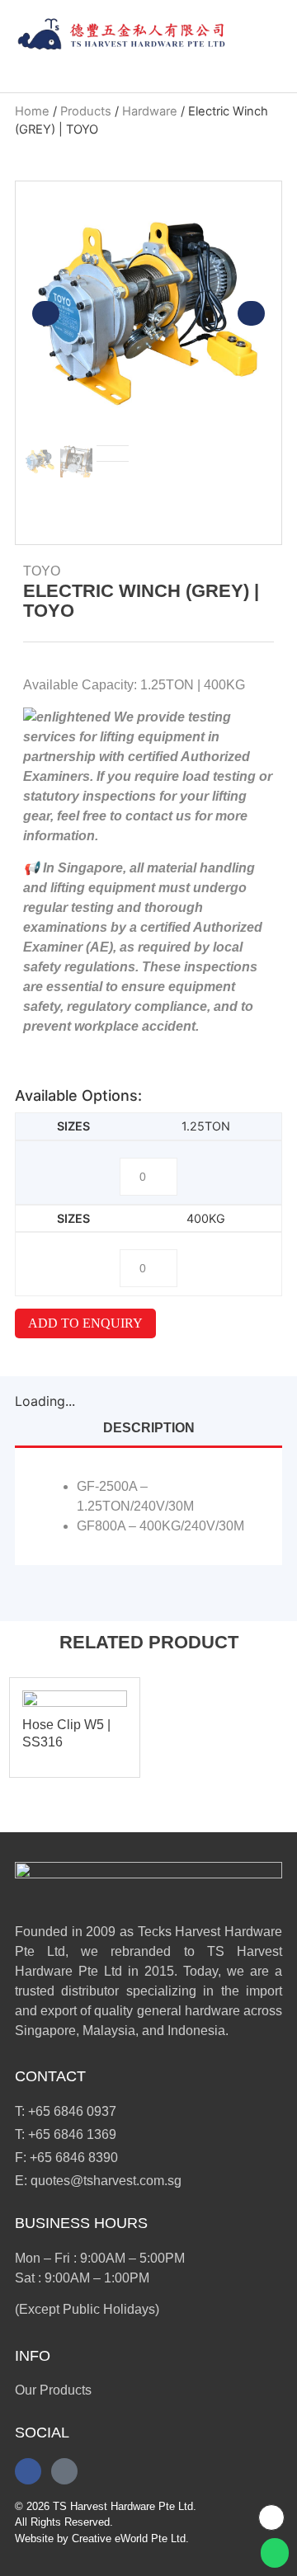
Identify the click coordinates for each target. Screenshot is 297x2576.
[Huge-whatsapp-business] (64, 2471)
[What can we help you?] (262, 35)
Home (32, 111)
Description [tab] (149, 1428)
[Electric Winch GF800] (148, 313)
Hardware (150, 111)
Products (86, 111)
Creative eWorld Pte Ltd (129, 2538)
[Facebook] (28, 2471)
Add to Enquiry (85, 1323)
